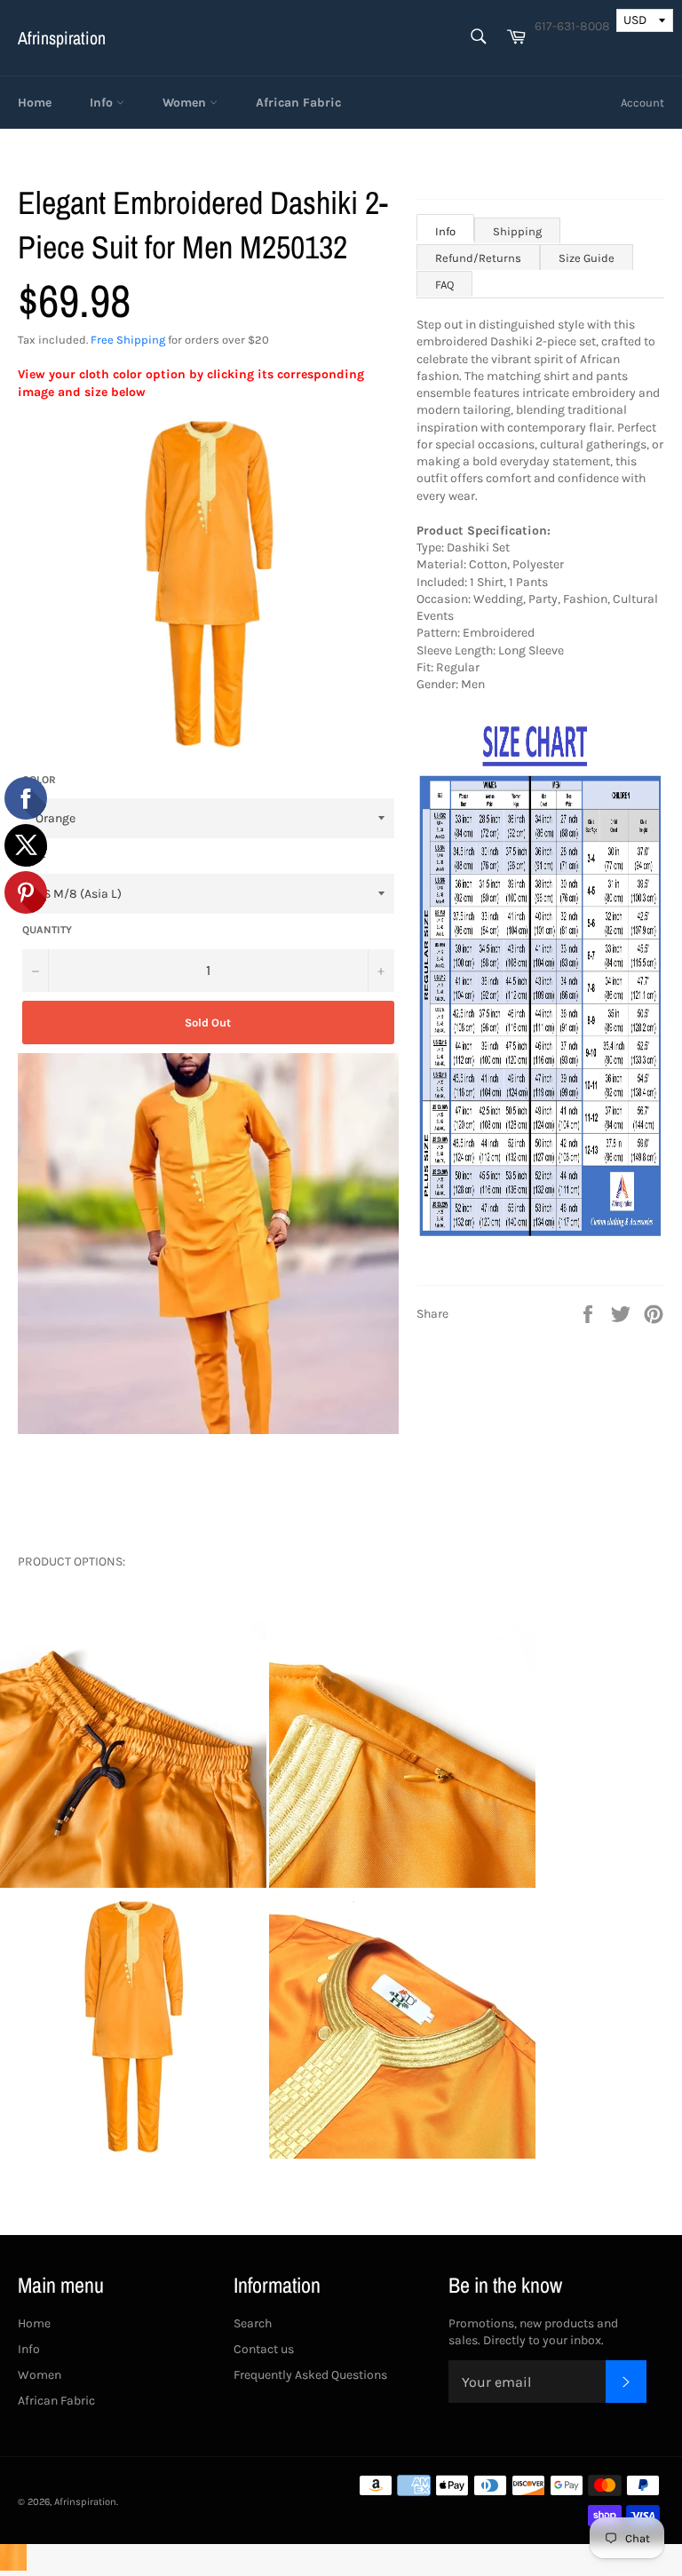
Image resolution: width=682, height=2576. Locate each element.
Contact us (264, 2349)
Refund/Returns (478, 258)
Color (39, 780)
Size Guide (587, 258)
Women (186, 103)
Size (34, 854)
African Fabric (298, 103)
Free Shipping (128, 340)
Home (35, 103)
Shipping (517, 231)
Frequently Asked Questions (310, 2375)
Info (103, 103)
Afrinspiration (62, 38)
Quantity (47, 930)
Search (253, 2323)
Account (642, 103)
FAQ (444, 285)
